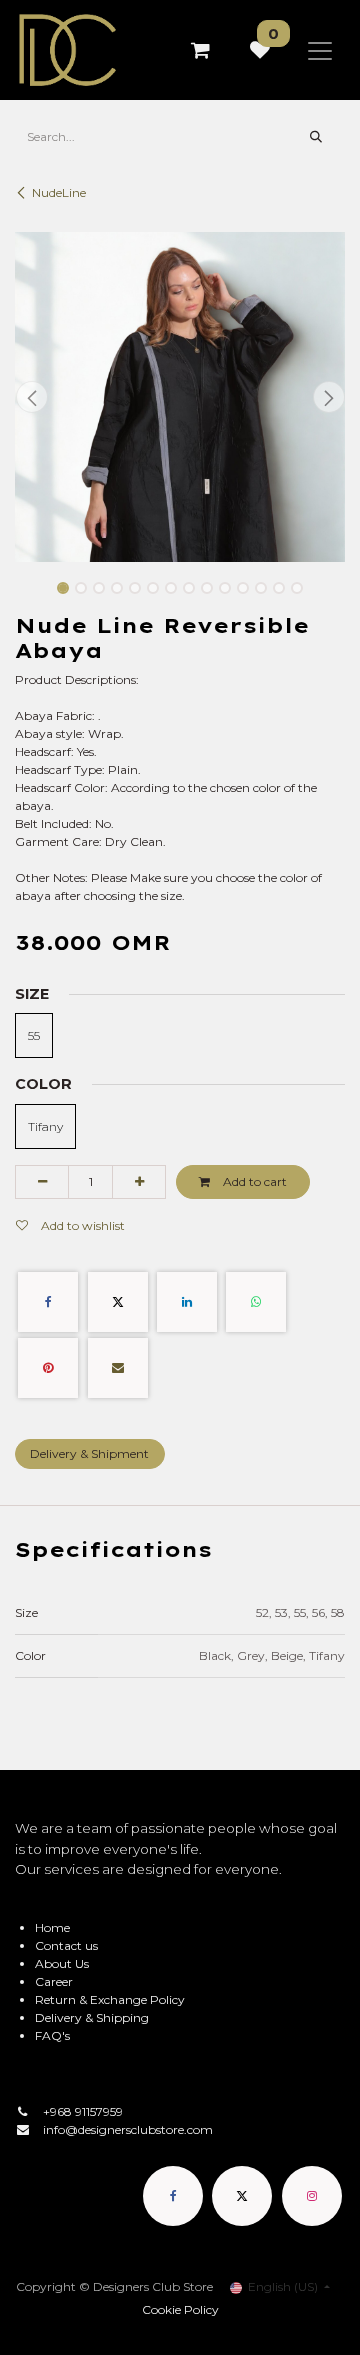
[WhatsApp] (256, 1302)
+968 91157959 (83, 2111)
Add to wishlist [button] (81, 1225)
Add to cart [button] (253, 1181)
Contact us (66, 1945)
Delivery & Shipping (92, 2017)
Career (54, 1981)
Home (52, 1927)
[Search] (316, 137)
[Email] (118, 1368)
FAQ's (52, 2035)
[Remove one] (42, 1182)
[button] (31, 397)
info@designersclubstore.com (128, 2129)
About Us (62, 1963)
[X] (118, 1302)
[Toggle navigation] (320, 50)
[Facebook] (48, 1302)
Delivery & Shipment (89, 1453)
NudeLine (59, 192)
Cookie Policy (180, 2309)
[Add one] (139, 1182)
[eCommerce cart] (200, 50)
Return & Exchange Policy (110, 1999)
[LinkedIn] (187, 1302)
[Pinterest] (48, 1368)
